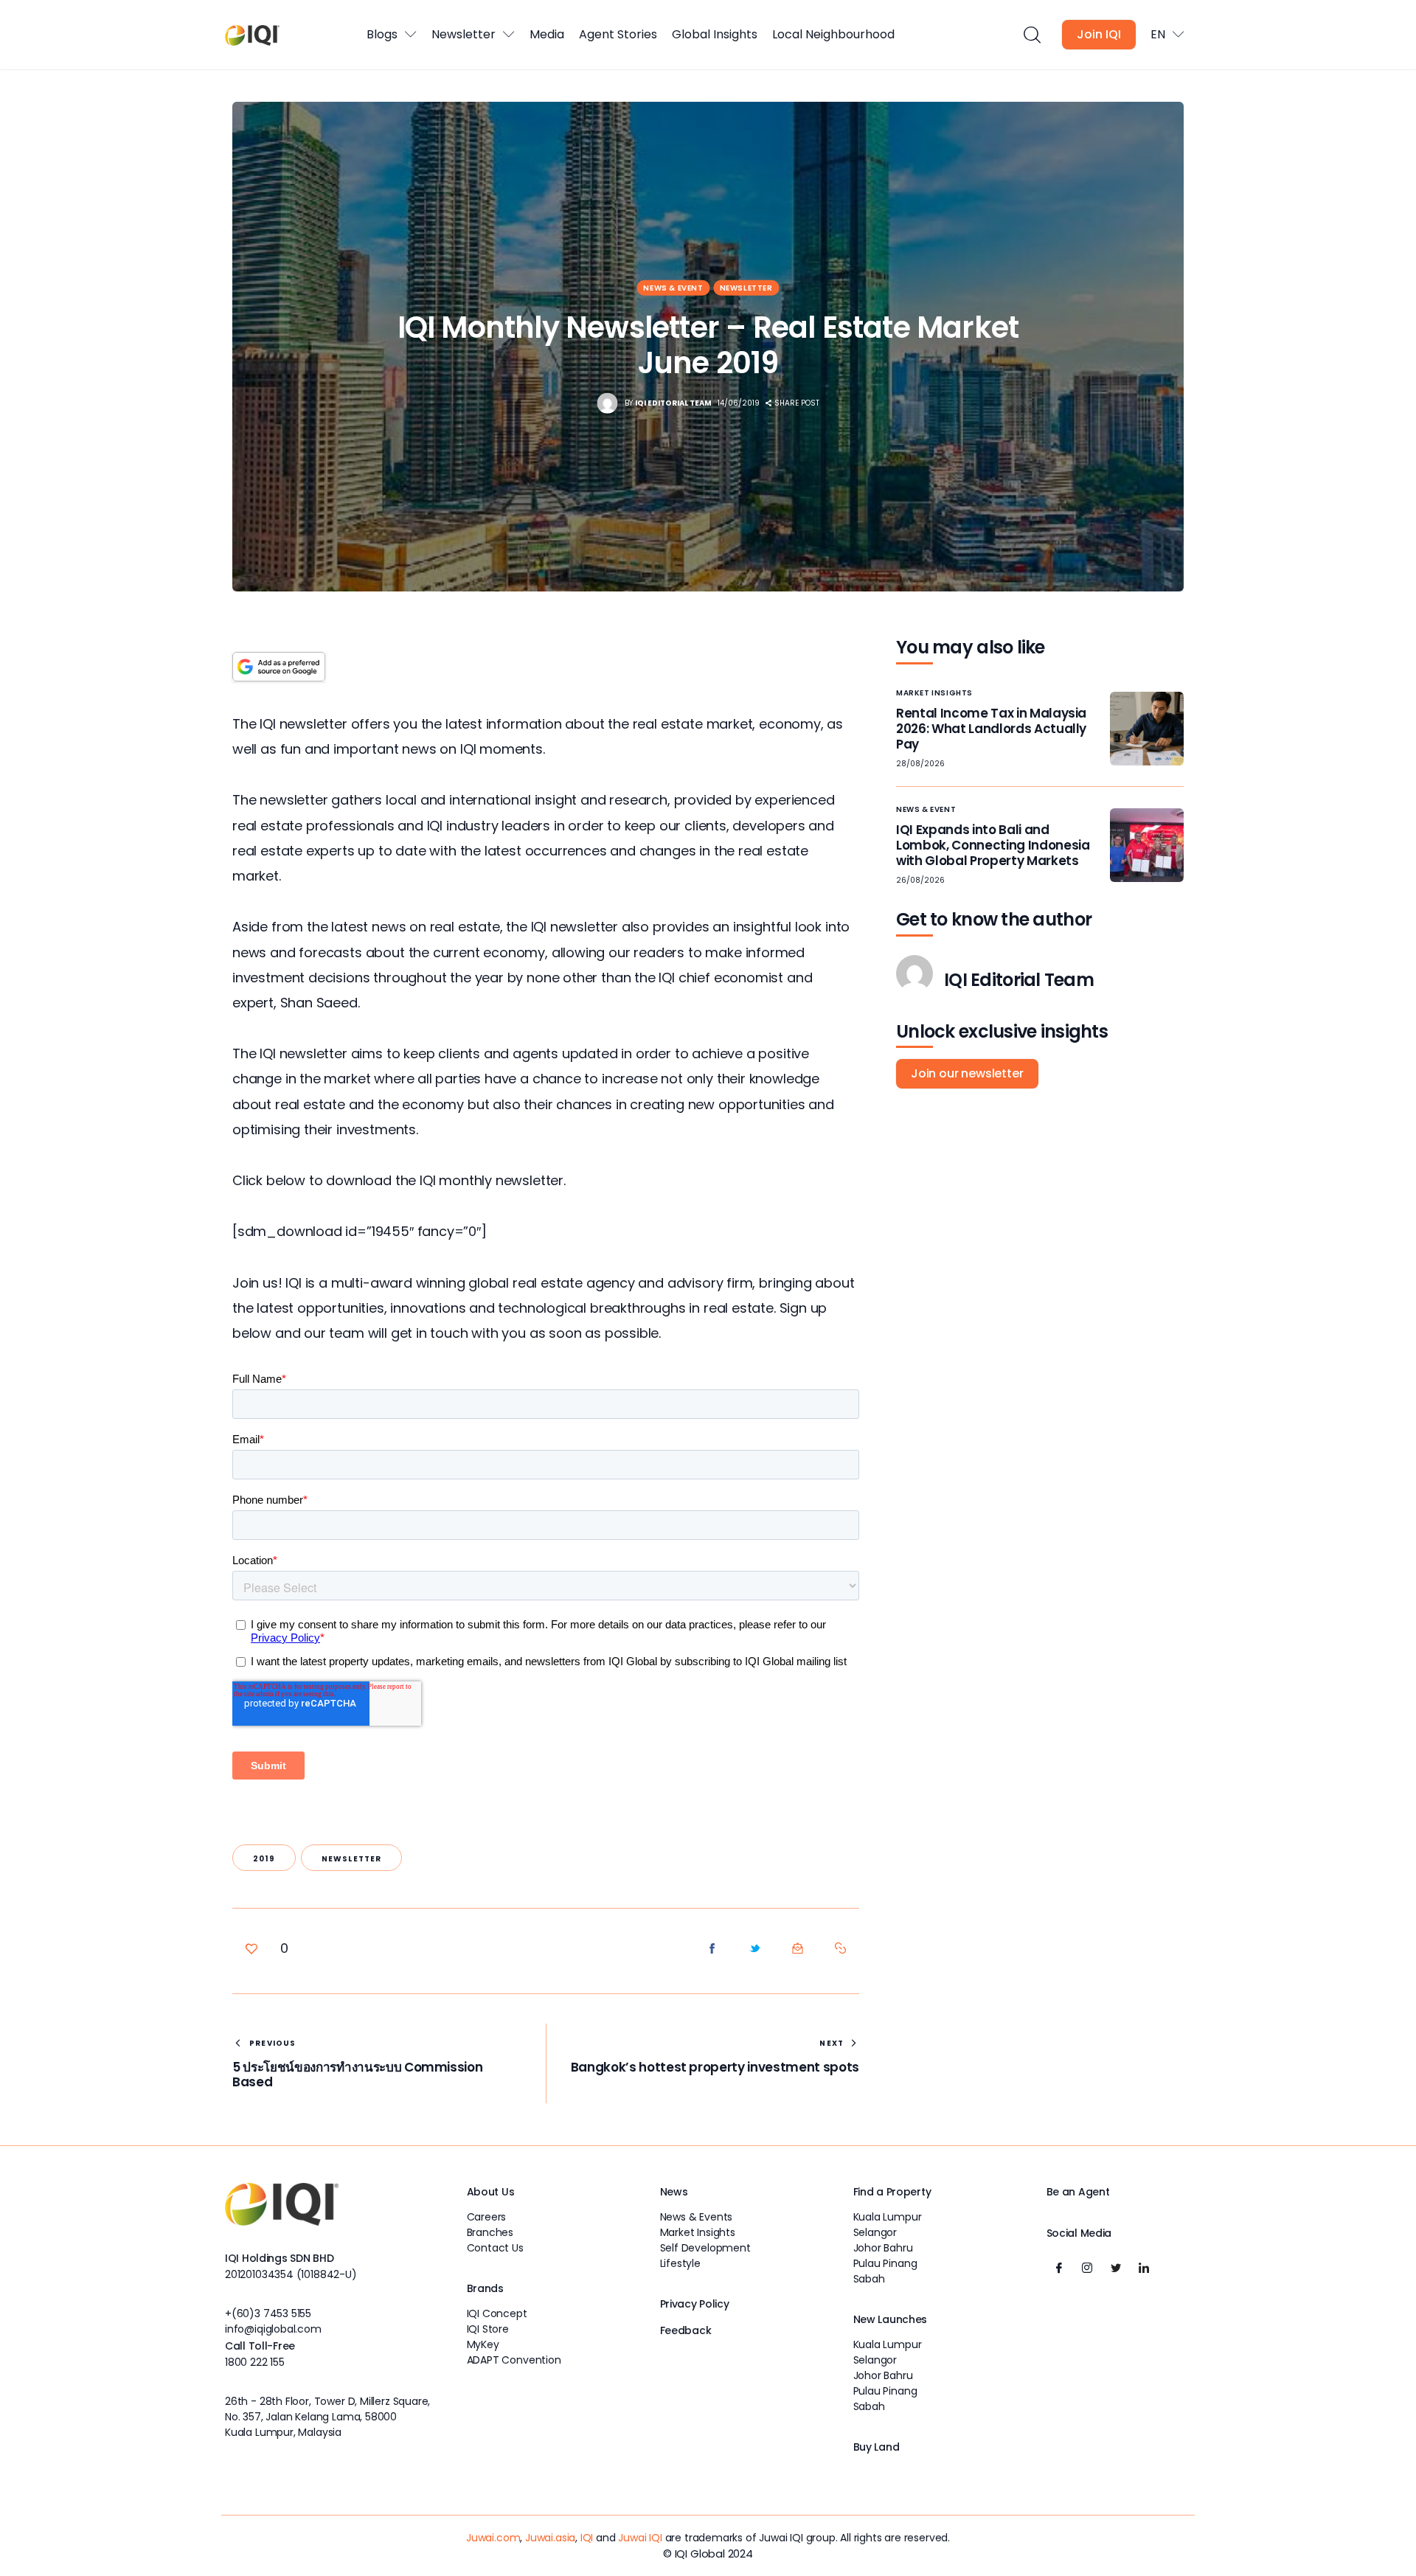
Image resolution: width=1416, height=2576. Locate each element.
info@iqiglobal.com (273, 2329)
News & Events (697, 2217)
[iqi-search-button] (1031, 35)
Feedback (686, 2330)
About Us (491, 2192)
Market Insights (934, 693)
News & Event (673, 288)
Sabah (869, 2279)
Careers (487, 2217)
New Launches (891, 2319)
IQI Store (488, 2329)
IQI (587, 2538)
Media (547, 34)
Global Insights (715, 34)
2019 (264, 1859)
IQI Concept (497, 2313)
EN (1158, 34)
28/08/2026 (920, 764)
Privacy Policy (695, 2304)
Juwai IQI (640, 2538)
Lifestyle (680, 2263)
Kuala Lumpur (888, 2217)
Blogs (382, 34)
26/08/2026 (920, 880)
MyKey (483, 2344)
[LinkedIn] (1144, 2268)
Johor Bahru (883, 2248)
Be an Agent (1078, 2192)
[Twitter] (1116, 2268)
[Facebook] (1059, 2268)
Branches (490, 2232)
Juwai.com (493, 2538)
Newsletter (464, 34)
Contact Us (495, 2248)
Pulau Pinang (885, 2263)
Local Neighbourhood (833, 34)
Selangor (875, 2232)
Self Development (705, 2248)
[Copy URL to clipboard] (841, 1948)
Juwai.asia (550, 2538)
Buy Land (877, 2447)
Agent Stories (618, 34)
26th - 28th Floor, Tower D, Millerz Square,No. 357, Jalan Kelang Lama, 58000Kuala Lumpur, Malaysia (327, 2417)
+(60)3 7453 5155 (268, 2313)
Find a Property (892, 2192)
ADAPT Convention (514, 2360)
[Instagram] (1087, 2268)
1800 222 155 (255, 2362)
